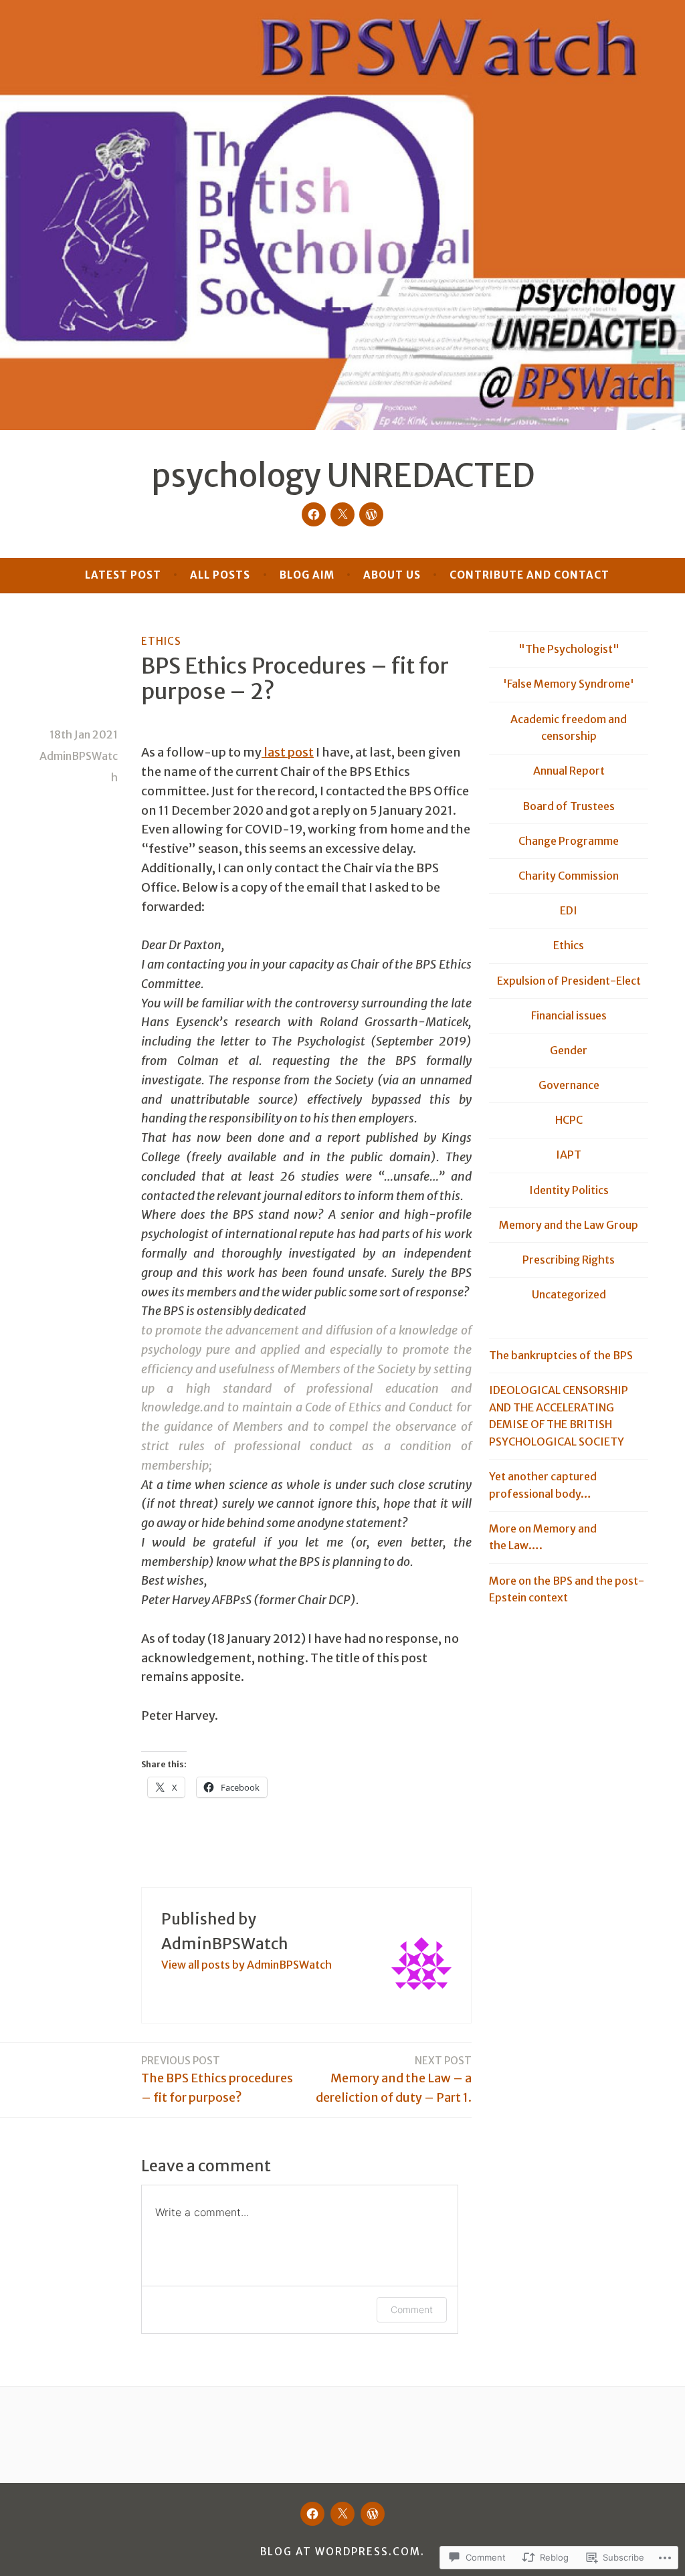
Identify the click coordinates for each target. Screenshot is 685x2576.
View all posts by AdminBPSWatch (247, 1965)
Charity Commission (569, 876)
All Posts (220, 575)
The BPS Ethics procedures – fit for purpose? (217, 2080)
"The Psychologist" (569, 649)
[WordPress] (371, 514)
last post (288, 752)
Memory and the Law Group (569, 1225)
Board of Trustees (569, 806)
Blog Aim (307, 575)
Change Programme (569, 841)
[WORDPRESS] (373, 2514)
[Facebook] (314, 514)
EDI (569, 910)
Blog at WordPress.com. (342, 2552)
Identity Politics (569, 1190)
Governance (569, 1085)
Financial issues (569, 1015)
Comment (412, 2309)
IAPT (569, 1155)
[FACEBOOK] (312, 2514)
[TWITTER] (342, 2514)
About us (392, 575)
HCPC (569, 1120)
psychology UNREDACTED (343, 476)
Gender (569, 1050)
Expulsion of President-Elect (569, 981)
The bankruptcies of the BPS (561, 1355)
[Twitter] (342, 514)
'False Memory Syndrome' (569, 684)
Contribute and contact (529, 575)
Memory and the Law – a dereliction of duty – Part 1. (394, 2080)
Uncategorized (569, 1294)
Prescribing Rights (569, 1260)
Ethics (161, 641)
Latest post (123, 575)
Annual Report (569, 771)
